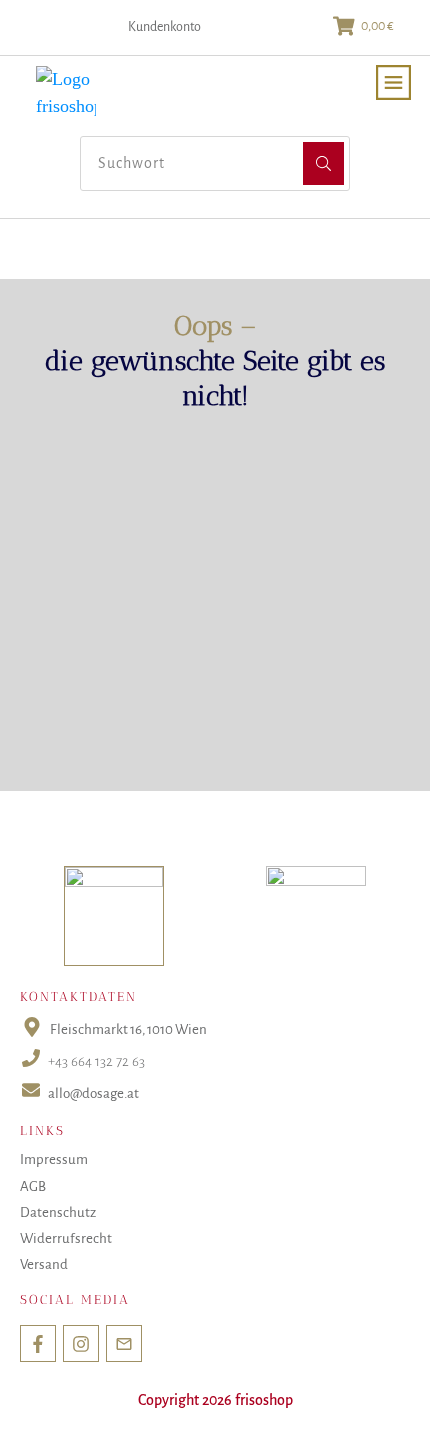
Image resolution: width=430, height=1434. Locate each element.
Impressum (54, 1159)
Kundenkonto (164, 27)
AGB (33, 1186)
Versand (44, 1264)
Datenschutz (58, 1212)
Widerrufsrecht (66, 1238)
